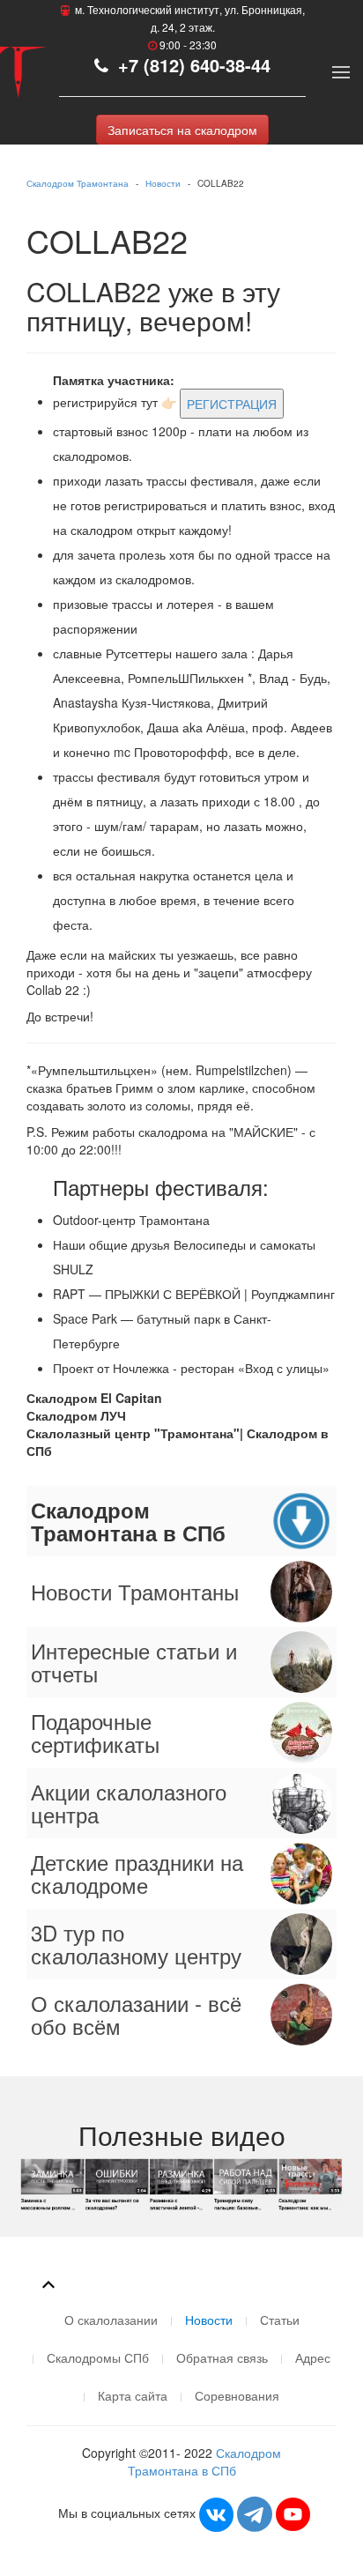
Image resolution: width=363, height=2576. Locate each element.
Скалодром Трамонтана (78, 183)
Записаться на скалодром (182, 130)
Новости (163, 183)
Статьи (280, 2320)
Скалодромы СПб (98, 2357)
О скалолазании (111, 2320)
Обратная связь (222, 2357)
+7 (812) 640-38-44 (192, 65)
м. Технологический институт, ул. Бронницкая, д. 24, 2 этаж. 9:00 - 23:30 (189, 27)
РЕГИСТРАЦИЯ (232, 404)
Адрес (313, 2357)
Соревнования (237, 2395)
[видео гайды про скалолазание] (182, 2182)
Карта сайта (133, 2395)
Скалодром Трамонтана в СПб (205, 2461)
